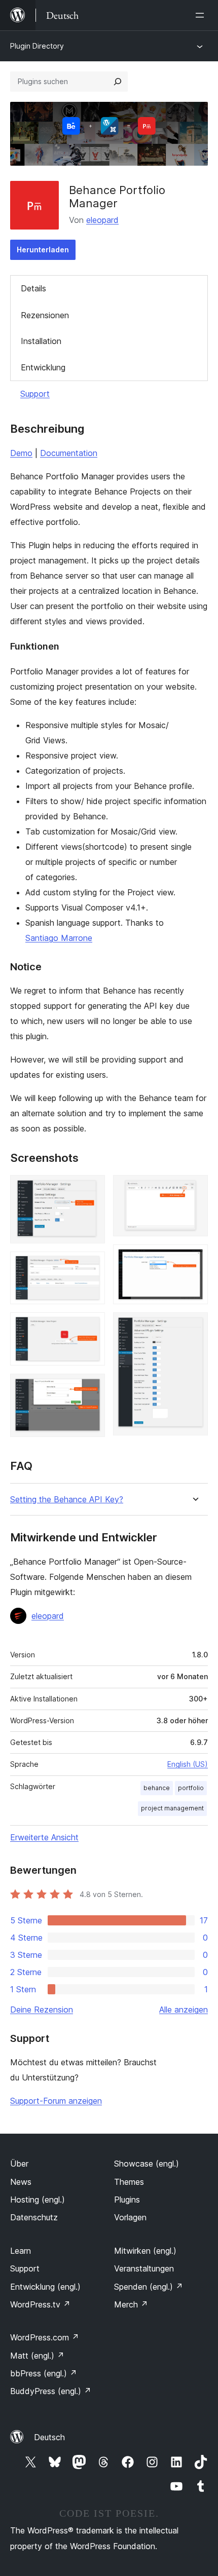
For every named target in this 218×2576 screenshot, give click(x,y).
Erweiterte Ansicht (44, 1837)
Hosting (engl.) (38, 2200)
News (21, 2182)
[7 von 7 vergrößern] (194, 1326)
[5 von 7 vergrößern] (194, 1189)
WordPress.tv (40, 2304)
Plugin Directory (37, 46)
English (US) (188, 1764)
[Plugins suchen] (118, 82)
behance (157, 1788)
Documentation (69, 453)
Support (35, 394)
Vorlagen (130, 2217)
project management (172, 1808)
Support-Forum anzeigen (56, 2101)
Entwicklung (43, 367)
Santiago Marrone (59, 938)
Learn (21, 2251)
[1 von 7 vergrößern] (91, 1189)
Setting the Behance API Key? (67, 1500)
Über (19, 2164)
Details (33, 288)
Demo (21, 453)
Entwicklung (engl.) (45, 2287)
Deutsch (49, 2437)
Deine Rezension (42, 2010)
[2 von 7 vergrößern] (91, 1265)
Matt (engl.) (37, 2356)
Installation (41, 341)
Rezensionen (45, 315)
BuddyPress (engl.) (51, 2391)
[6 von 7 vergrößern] (194, 1258)
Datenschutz (34, 2217)
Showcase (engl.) (147, 2164)
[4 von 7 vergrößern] (91, 1387)
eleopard (102, 220)
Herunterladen (43, 250)
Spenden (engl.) (149, 2287)
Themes (129, 2182)
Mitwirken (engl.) (145, 2251)
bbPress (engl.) (44, 2373)
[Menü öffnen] (202, 15)
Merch (131, 2304)
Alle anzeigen (184, 2010)
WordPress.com (45, 2337)
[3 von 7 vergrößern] (91, 1326)
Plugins (127, 2200)
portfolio (191, 1788)
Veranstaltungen (144, 2268)
